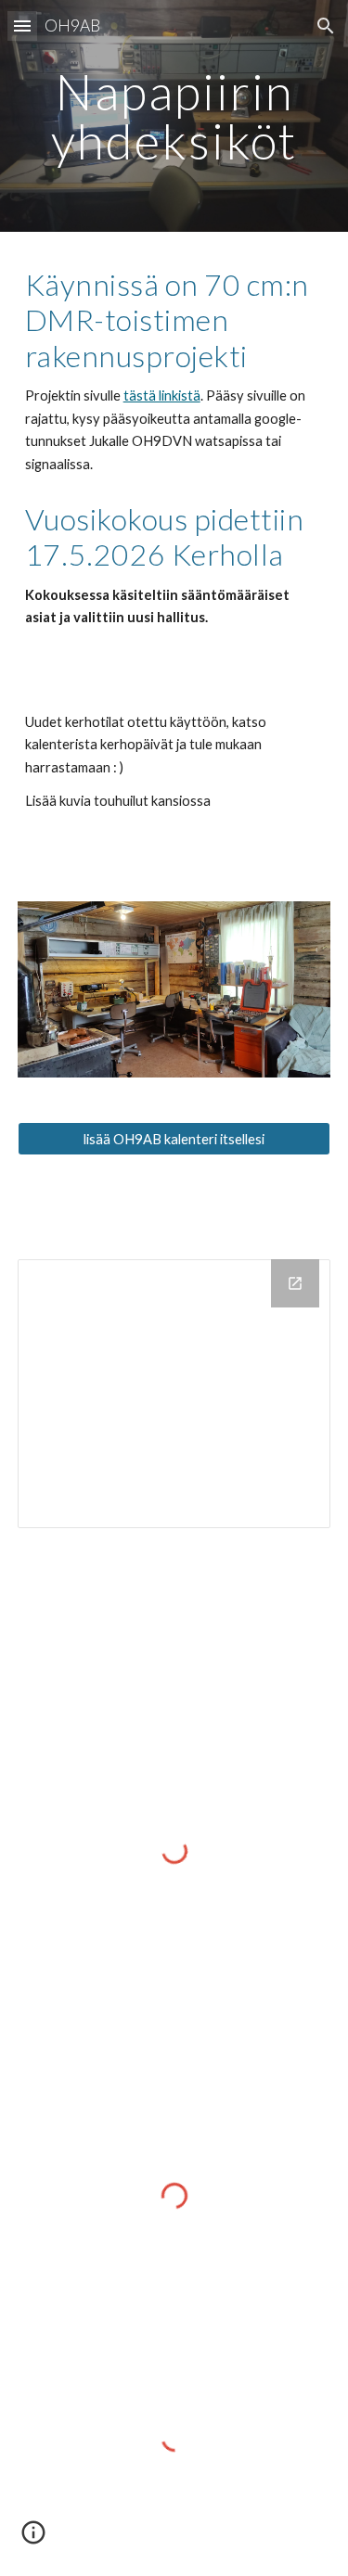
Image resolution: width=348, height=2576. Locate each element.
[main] (174, 116)
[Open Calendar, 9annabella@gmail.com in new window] (295, 1283)
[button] (22, 26)
